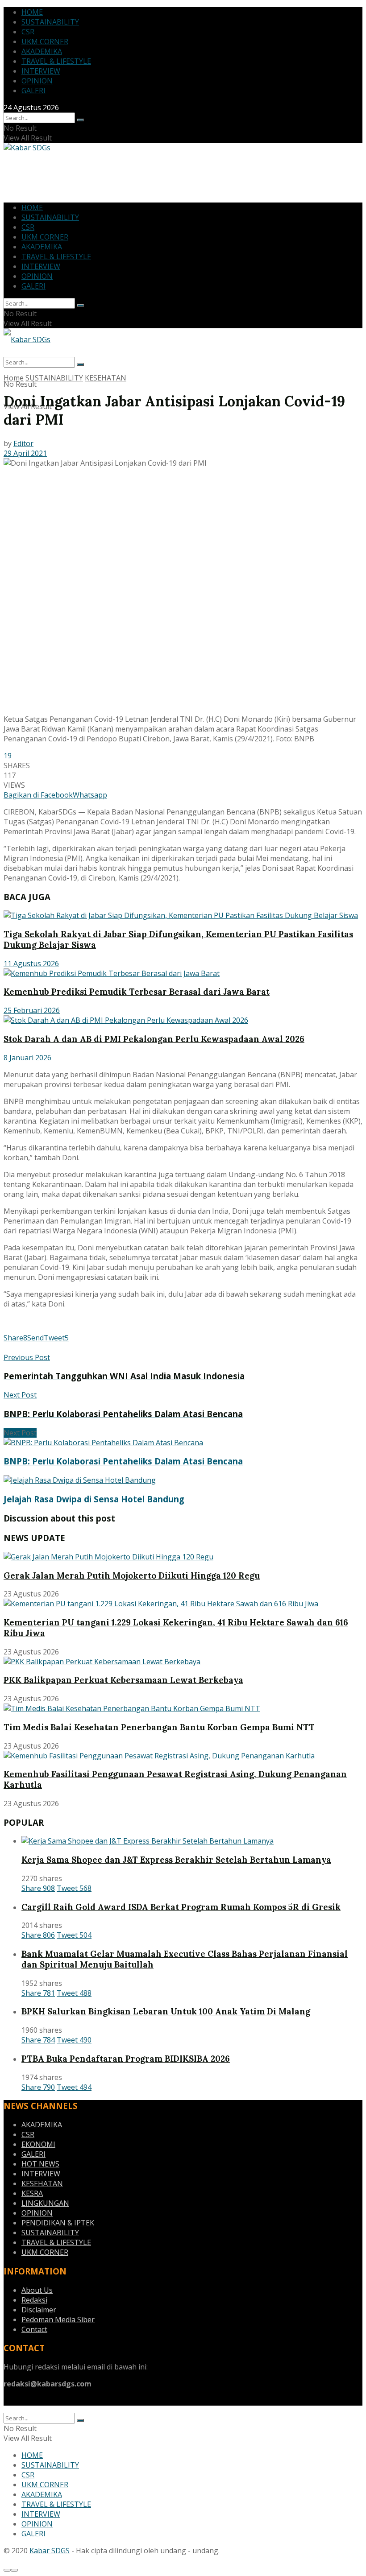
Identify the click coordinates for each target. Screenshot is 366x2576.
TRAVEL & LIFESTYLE (56, 61)
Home (14, 378)
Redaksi (34, 2300)
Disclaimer (39, 2310)
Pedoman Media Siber (58, 2320)
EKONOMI (38, 2144)
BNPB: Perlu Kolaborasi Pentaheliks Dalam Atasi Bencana (123, 1461)
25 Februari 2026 (32, 1010)
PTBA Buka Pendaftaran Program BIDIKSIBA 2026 (126, 2059)
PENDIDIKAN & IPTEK (58, 2223)
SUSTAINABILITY (50, 22)
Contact (34, 2329)
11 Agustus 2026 (31, 963)
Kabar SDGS (50, 2551)
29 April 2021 (25, 453)
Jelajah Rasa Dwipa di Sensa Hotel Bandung (94, 1499)
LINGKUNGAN (45, 2203)
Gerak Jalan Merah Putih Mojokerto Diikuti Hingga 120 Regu (132, 1575)
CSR (28, 32)
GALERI (33, 91)
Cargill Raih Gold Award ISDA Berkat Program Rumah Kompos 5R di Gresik (181, 1907)
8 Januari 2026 (27, 1058)
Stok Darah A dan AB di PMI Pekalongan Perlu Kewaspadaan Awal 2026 (154, 1039)
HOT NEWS (40, 2164)
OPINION (37, 81)
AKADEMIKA (42, 51)
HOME (32, 12)
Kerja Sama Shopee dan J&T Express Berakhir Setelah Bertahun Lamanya (176, 1860)
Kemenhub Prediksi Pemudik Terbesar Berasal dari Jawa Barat (137, 992)
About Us (37, 2290)
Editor (23, 443)
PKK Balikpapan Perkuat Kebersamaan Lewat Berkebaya (123, 1680)
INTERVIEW (41, 71)
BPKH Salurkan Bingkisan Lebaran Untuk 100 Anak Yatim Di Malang (166, 2011)
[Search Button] (80, 120)
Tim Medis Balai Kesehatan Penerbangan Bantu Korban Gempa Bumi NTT (159, 1727)
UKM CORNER (45, 41)
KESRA (32, 2193)
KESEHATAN (106, 378)
